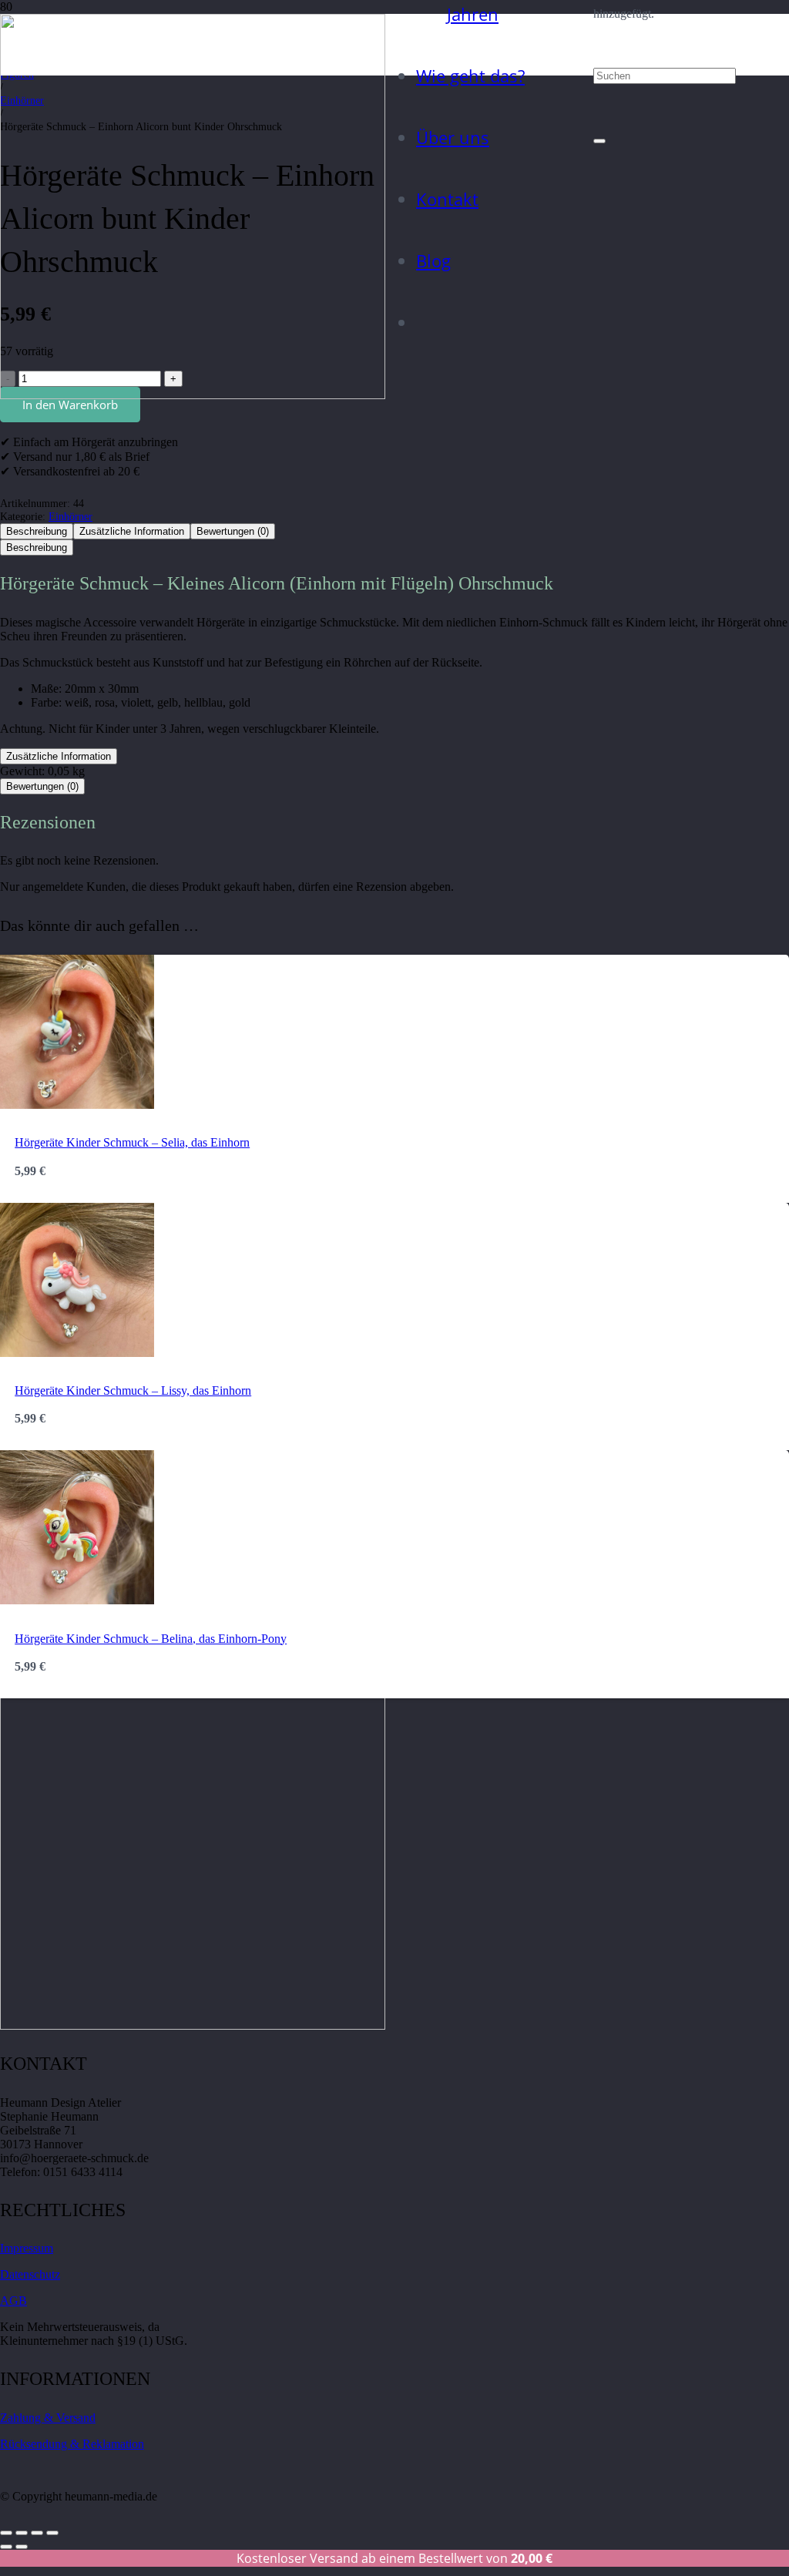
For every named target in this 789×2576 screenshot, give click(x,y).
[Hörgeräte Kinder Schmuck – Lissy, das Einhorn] (77, 1353)
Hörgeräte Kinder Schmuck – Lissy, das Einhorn (133, 1390)
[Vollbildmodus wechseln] (22, 2533)
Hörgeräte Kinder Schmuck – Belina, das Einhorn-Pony (151, 1639)
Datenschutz (30, 2274)
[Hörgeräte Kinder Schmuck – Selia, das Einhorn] (77, 1105)
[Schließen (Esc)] (52, 2533)
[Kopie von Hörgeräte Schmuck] (193, 395)
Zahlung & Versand (48, 2418)
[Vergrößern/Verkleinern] (6, 2533)
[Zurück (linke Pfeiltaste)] (6, 2547)
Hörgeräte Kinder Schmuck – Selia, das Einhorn (132, 1142)
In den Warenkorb (70, 405)
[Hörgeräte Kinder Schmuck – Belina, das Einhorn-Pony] (77, 1600)
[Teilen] (37, 2533)
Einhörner (71, 516)
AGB (13, 2301)
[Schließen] (599, 141)
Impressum (27, 2248)
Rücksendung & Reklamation (72, 2444)
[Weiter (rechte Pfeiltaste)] (22, 2547)
